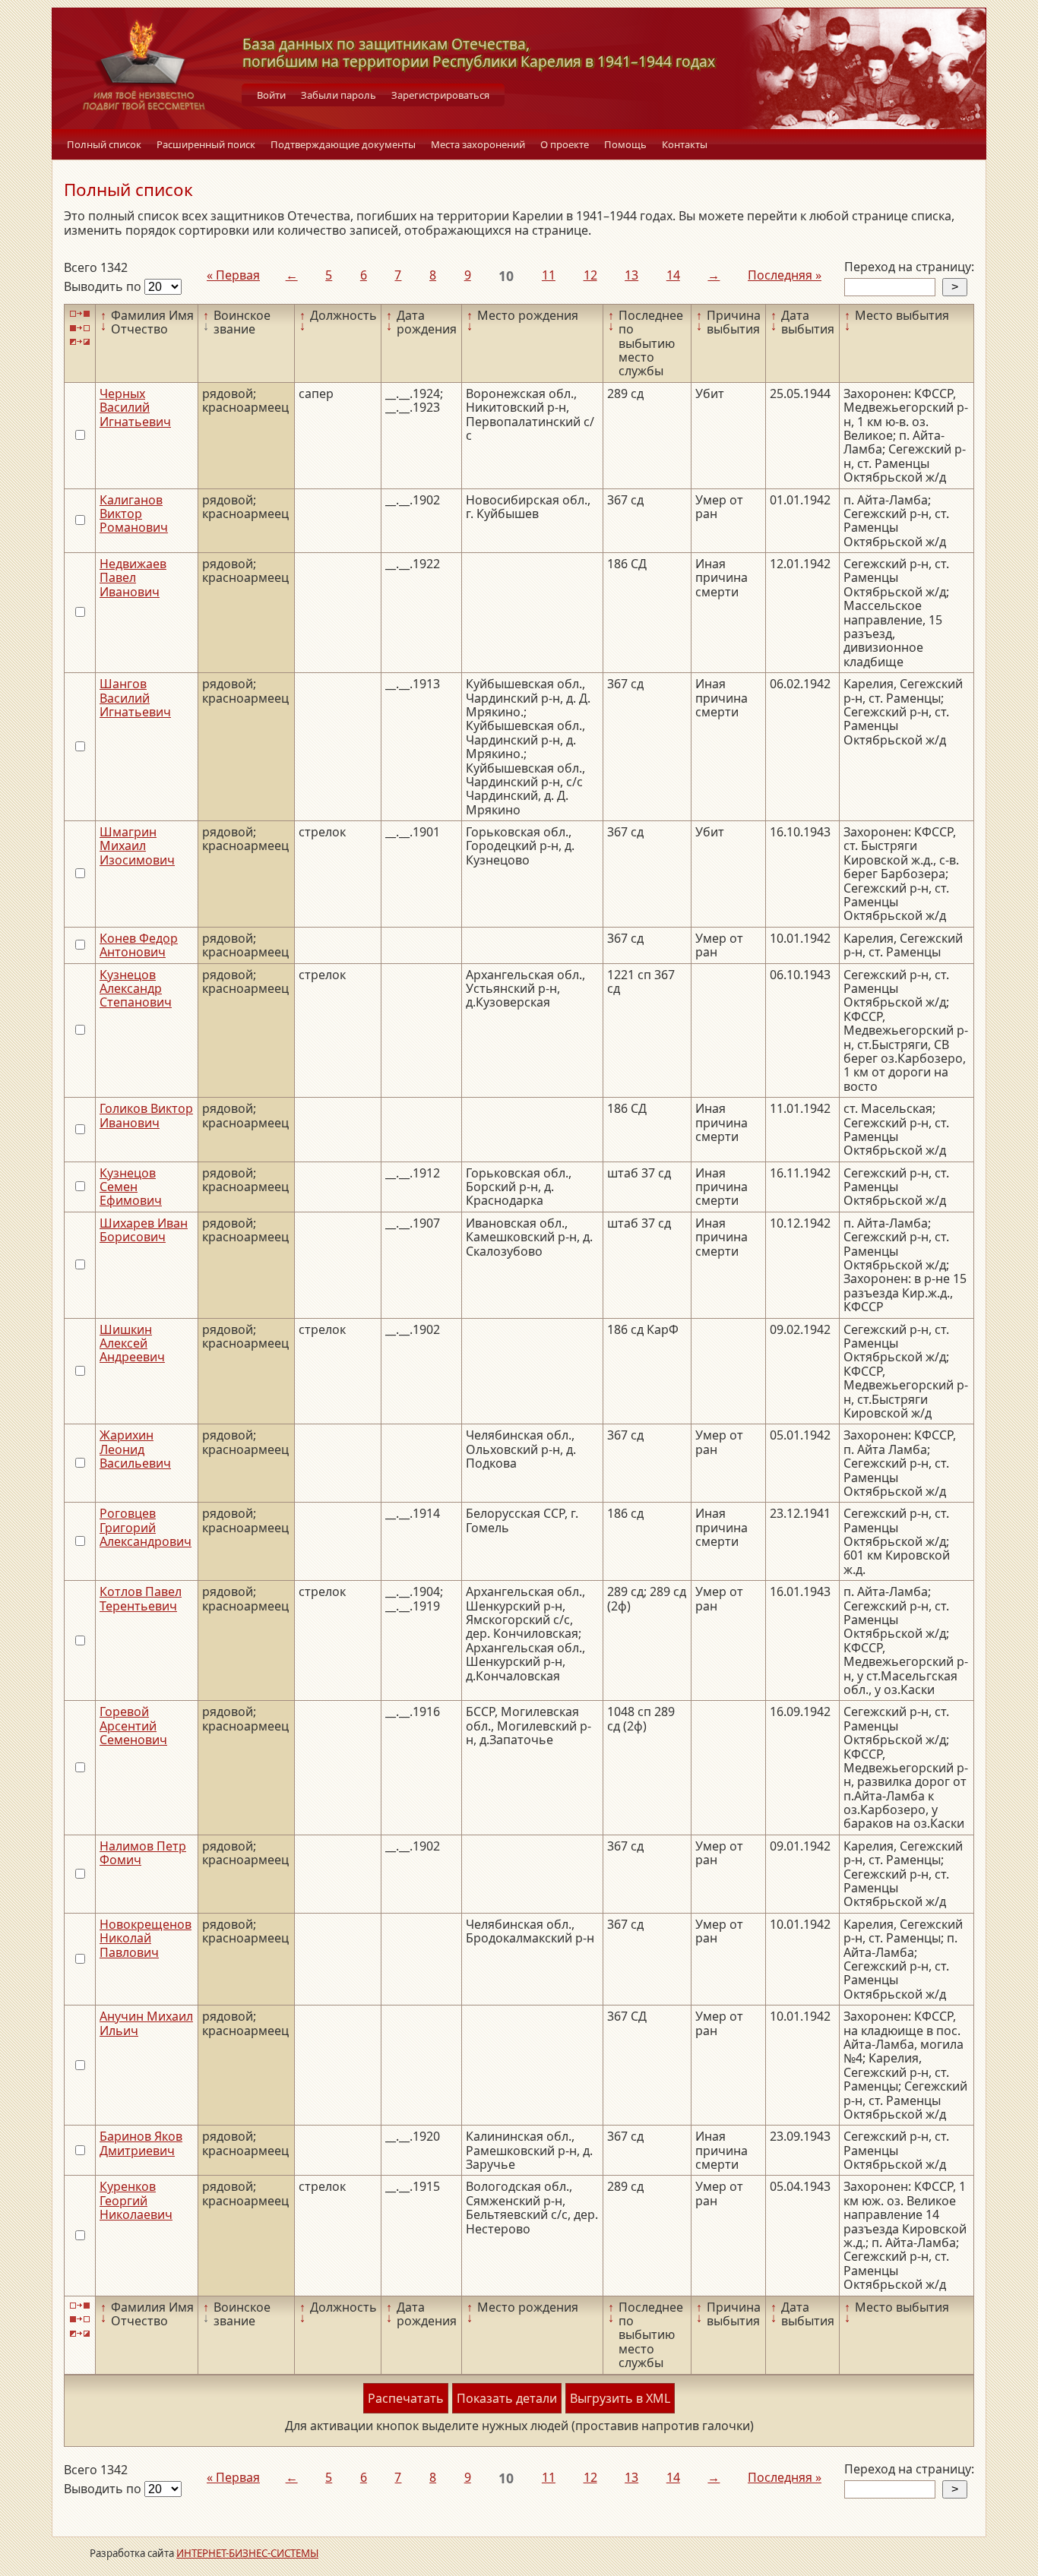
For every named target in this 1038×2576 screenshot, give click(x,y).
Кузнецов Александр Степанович (136, 989)
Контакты (685, 144)
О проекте (565, 144)
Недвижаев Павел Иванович (133, 578)
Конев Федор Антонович (139, 945)
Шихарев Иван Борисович (144, 1230)
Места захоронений (478, 144)
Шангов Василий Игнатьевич (135, 698)
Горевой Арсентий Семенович (133, 1726)
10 (506, 276)
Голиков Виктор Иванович (146, 1115)
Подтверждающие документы (343, 144)
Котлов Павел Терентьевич (141, 1598)
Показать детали (507, 2398)
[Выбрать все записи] (80, 314)
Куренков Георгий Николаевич (136, 2200)
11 (549, 275)
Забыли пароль (339, 95)
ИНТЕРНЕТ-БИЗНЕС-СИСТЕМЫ (247, 2553)
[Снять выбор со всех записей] (80, 328)
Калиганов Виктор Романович (134, 514)
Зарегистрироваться (440, 95)
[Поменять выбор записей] (80, 342)
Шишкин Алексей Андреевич (132, 1343)
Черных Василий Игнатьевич (135, 408)
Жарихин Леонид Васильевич (135, 1449)
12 (590, 275)
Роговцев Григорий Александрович (146, 1527)
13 (631, 275)
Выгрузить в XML (620, 2398)
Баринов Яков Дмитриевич (141, 2143)
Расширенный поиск (206, 144)
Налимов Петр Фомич (143, 1853)
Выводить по (104, 286)
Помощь (625, 144)
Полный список (104, 144)
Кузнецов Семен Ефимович (131, 1187)
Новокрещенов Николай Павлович (146, 1938)
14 (673, 275)
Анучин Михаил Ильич (146, 2023)
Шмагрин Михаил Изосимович (137, 846)
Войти (271, 95)
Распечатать (406, 2398)
